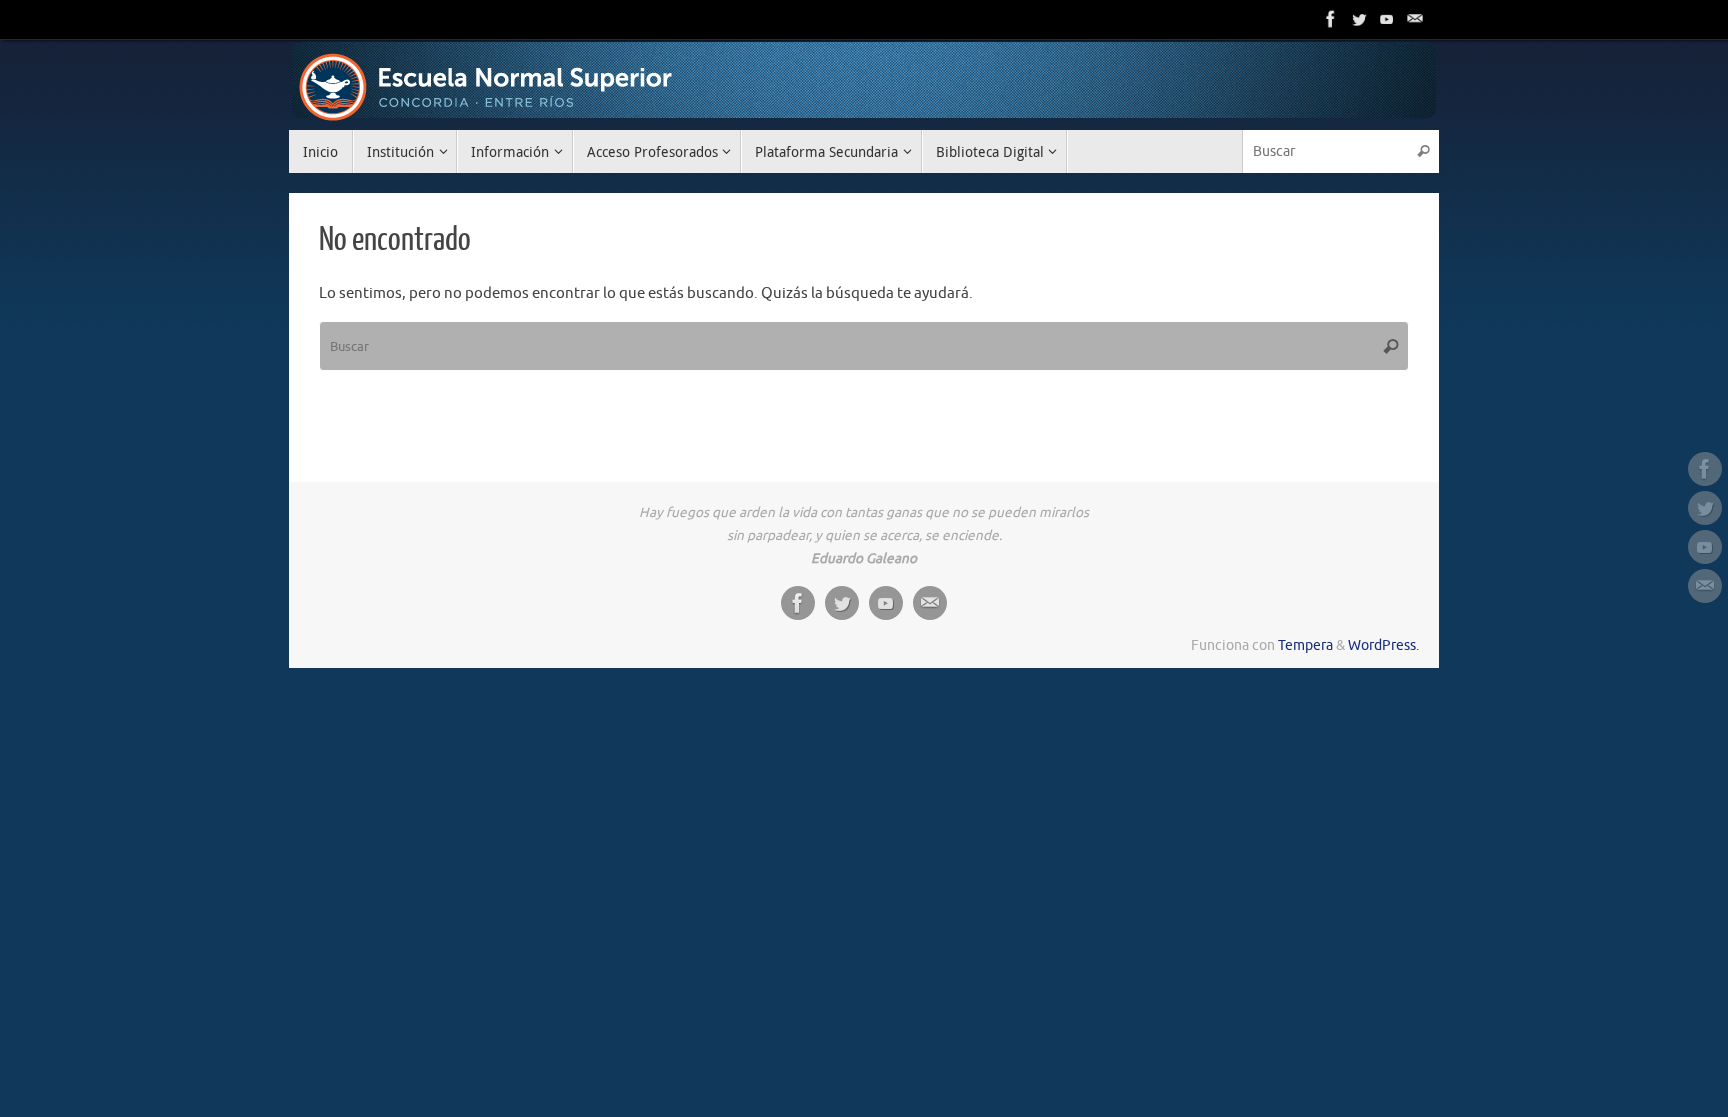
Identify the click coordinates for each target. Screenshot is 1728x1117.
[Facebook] (1331, 19)
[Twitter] (1359, 19)
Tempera (1305, 645)
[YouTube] (1387, 19)
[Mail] (1415, 19)
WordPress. (1383, 645)
